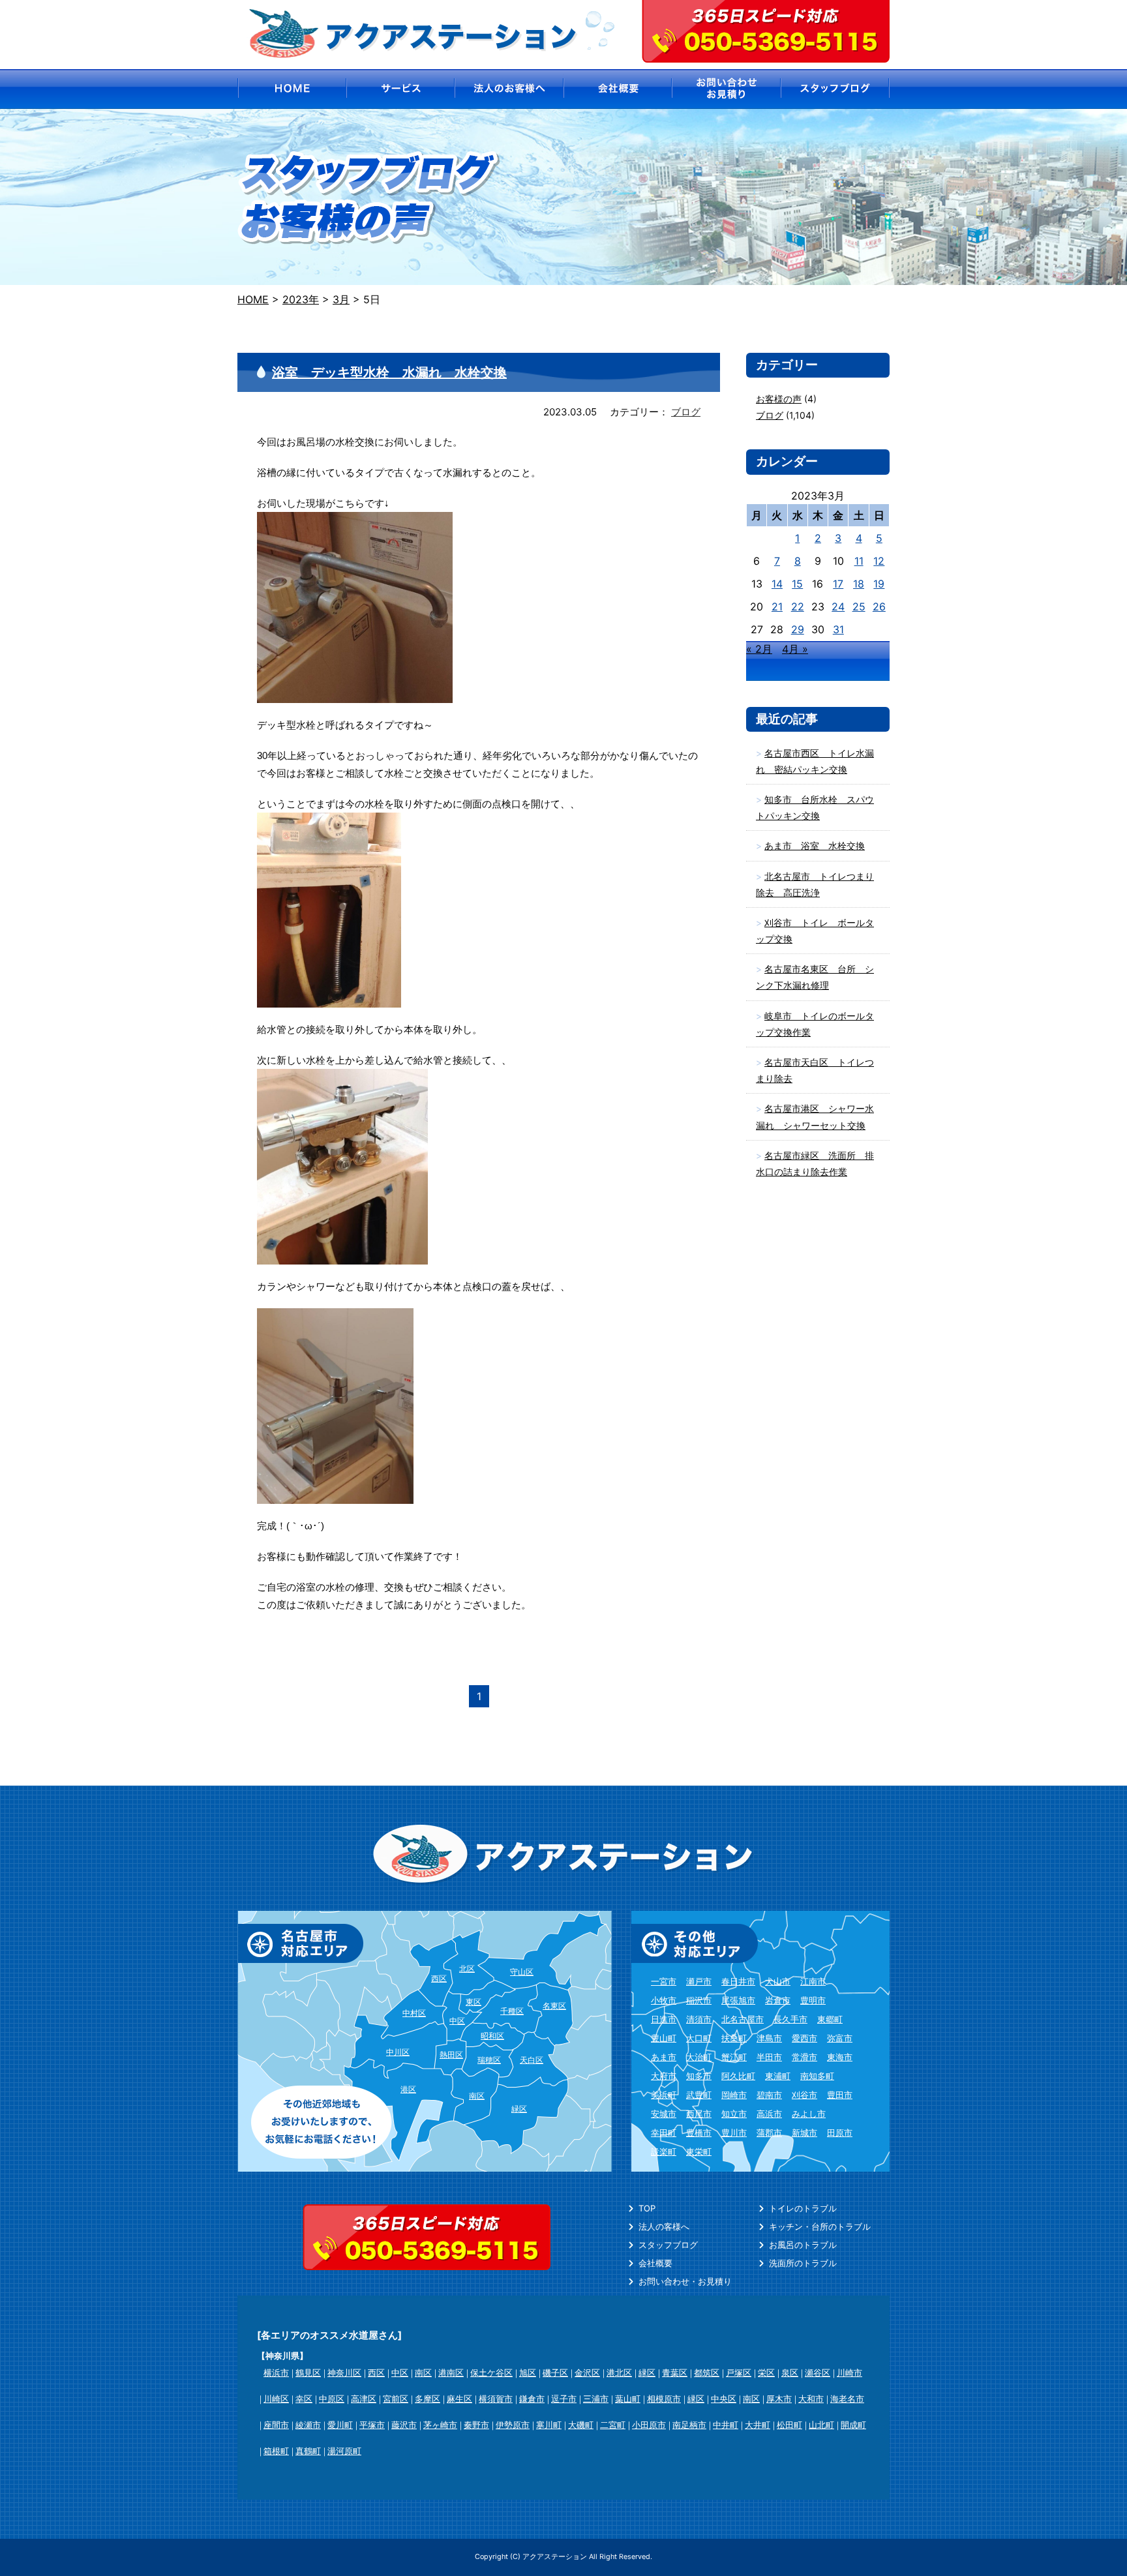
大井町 (758, 2425)
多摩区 (428, 2399)
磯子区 (555, 2373)
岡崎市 (734, 2095)
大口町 (699, 2038)
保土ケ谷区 (491, 2373)
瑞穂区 (489, 2060)
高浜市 (769, 2114)
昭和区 (492, 2036)
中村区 (414, 2013)
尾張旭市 (738, 2000)
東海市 (840, 2057)
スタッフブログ (668, 2245)
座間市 (276, 2425)
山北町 (821, 2425)
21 (777, 607)
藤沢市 (404, 2425)
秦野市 (476, 2425)
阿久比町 (738, 2076)
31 (838, 629)
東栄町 (699, 2151)
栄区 (766, 2373)
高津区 (364, 2399)
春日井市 (738, 1981)
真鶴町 (308, 2451)
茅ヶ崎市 (440, 2425)
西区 (439, 1978)
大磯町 (581, 2425)
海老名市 (847, 2399)
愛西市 (804, 2038)
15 (797, 584)
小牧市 (664, 2000)
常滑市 (804, 2057)
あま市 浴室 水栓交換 (815, 846)
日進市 (664, 2019)
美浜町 (664, 2095)
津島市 (769, 2038)
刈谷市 (804, 2095)
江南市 (813, 1981)
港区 (408, 2089)
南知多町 (817, 2076)
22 (798, 607)
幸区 (304, 2399)
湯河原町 (344, 2451)
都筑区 (707, 2373)
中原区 (332, 2399)
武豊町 (699, 2095)
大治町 (699, 2057)
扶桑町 (734, 2038)
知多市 (699, 2076)
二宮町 (613, 2425)
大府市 (664, 2076)
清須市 (699, 2019)
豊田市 (840, 2095)
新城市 (804, 2133)
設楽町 (664, 2151)
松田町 (789, 2425)
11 (859, 561)
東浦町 (778, 2076)
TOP (647, 2208)
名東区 (554, 2006)
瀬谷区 (818, 2373)
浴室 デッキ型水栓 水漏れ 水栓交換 (389, 372)
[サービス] (400, 89)
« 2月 (759, 649)
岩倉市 (778, 2000)
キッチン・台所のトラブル (820, 2226)
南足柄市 (689, 2425)
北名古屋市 (743, 2019)
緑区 (519, 2109)
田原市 (840, 2133)
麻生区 (459, 2399)
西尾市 (699, 2114)
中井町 (726, 2425)
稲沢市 (699, 2000)
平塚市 (372, 2425)
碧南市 (769, 2095)
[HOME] (291, 89)
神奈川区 (344, 2373)
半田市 (769, 2057)
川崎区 (276, 2399)
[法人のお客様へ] (509, 89)
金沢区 (587, 2373)
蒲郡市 (769, 2133)
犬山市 (778, 1981)
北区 (467, 1969)
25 (859, 607)
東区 (473, 2002)
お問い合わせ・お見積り (685, 2281)
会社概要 (655, 2263)
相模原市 (664, 2399)
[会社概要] (618, 89)
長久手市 (790, 2019)
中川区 (398, 2052)
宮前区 (396, 2399)
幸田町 (664, 2133)
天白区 (532, 2060)
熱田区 (451, 2055)
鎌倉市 (532, 2399)
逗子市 (564, 2399)
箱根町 (276, 2451)
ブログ (686, 412)
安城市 (664, 2114)
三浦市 (596, 2399)
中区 (457, 2021)
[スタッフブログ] (836, 89)
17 (838, 584)
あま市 (664, 2057)
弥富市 (840, 2038)
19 (879, 584)
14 (777, 584)
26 (879, 607)
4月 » (795, 649)
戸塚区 (739, 2373)
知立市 (734, 2114)
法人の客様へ (664, 2226)
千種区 (512, 2011)
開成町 (853, 2425)
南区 (477, 2096)
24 (838, 607)
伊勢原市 (513, 2425)
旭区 (528, 2373)
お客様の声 (779, 399)
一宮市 (664, 1981)
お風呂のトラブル (803, 2245)
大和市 (811, 2399)
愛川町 (340, 2425)
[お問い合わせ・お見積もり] (727, 89)
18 (859, 584)
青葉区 (675, 2373)
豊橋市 (699, 2133)
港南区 (451, 2373)
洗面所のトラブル (803, 2263)
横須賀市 (496, 2399)
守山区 (522, 1972)
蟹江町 (734, 2057)
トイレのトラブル (803, 2208)
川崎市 (849, 2373)
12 (879, 561)
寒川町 (549, 2425)
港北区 (619, 2373)
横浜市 (276, 2373)
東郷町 (830, 2019)
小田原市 (649, 2425)
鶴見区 (308, 2373)
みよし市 (809, 2114)
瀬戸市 (699, 1981)
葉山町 (628, 2399)
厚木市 (779, 2399)
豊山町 (664, 2038)
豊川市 (734, 2133)
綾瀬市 (308, 2425)
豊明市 (813, 2000)
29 (798, 629)
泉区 (790, 2373)
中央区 (724, 2399)
